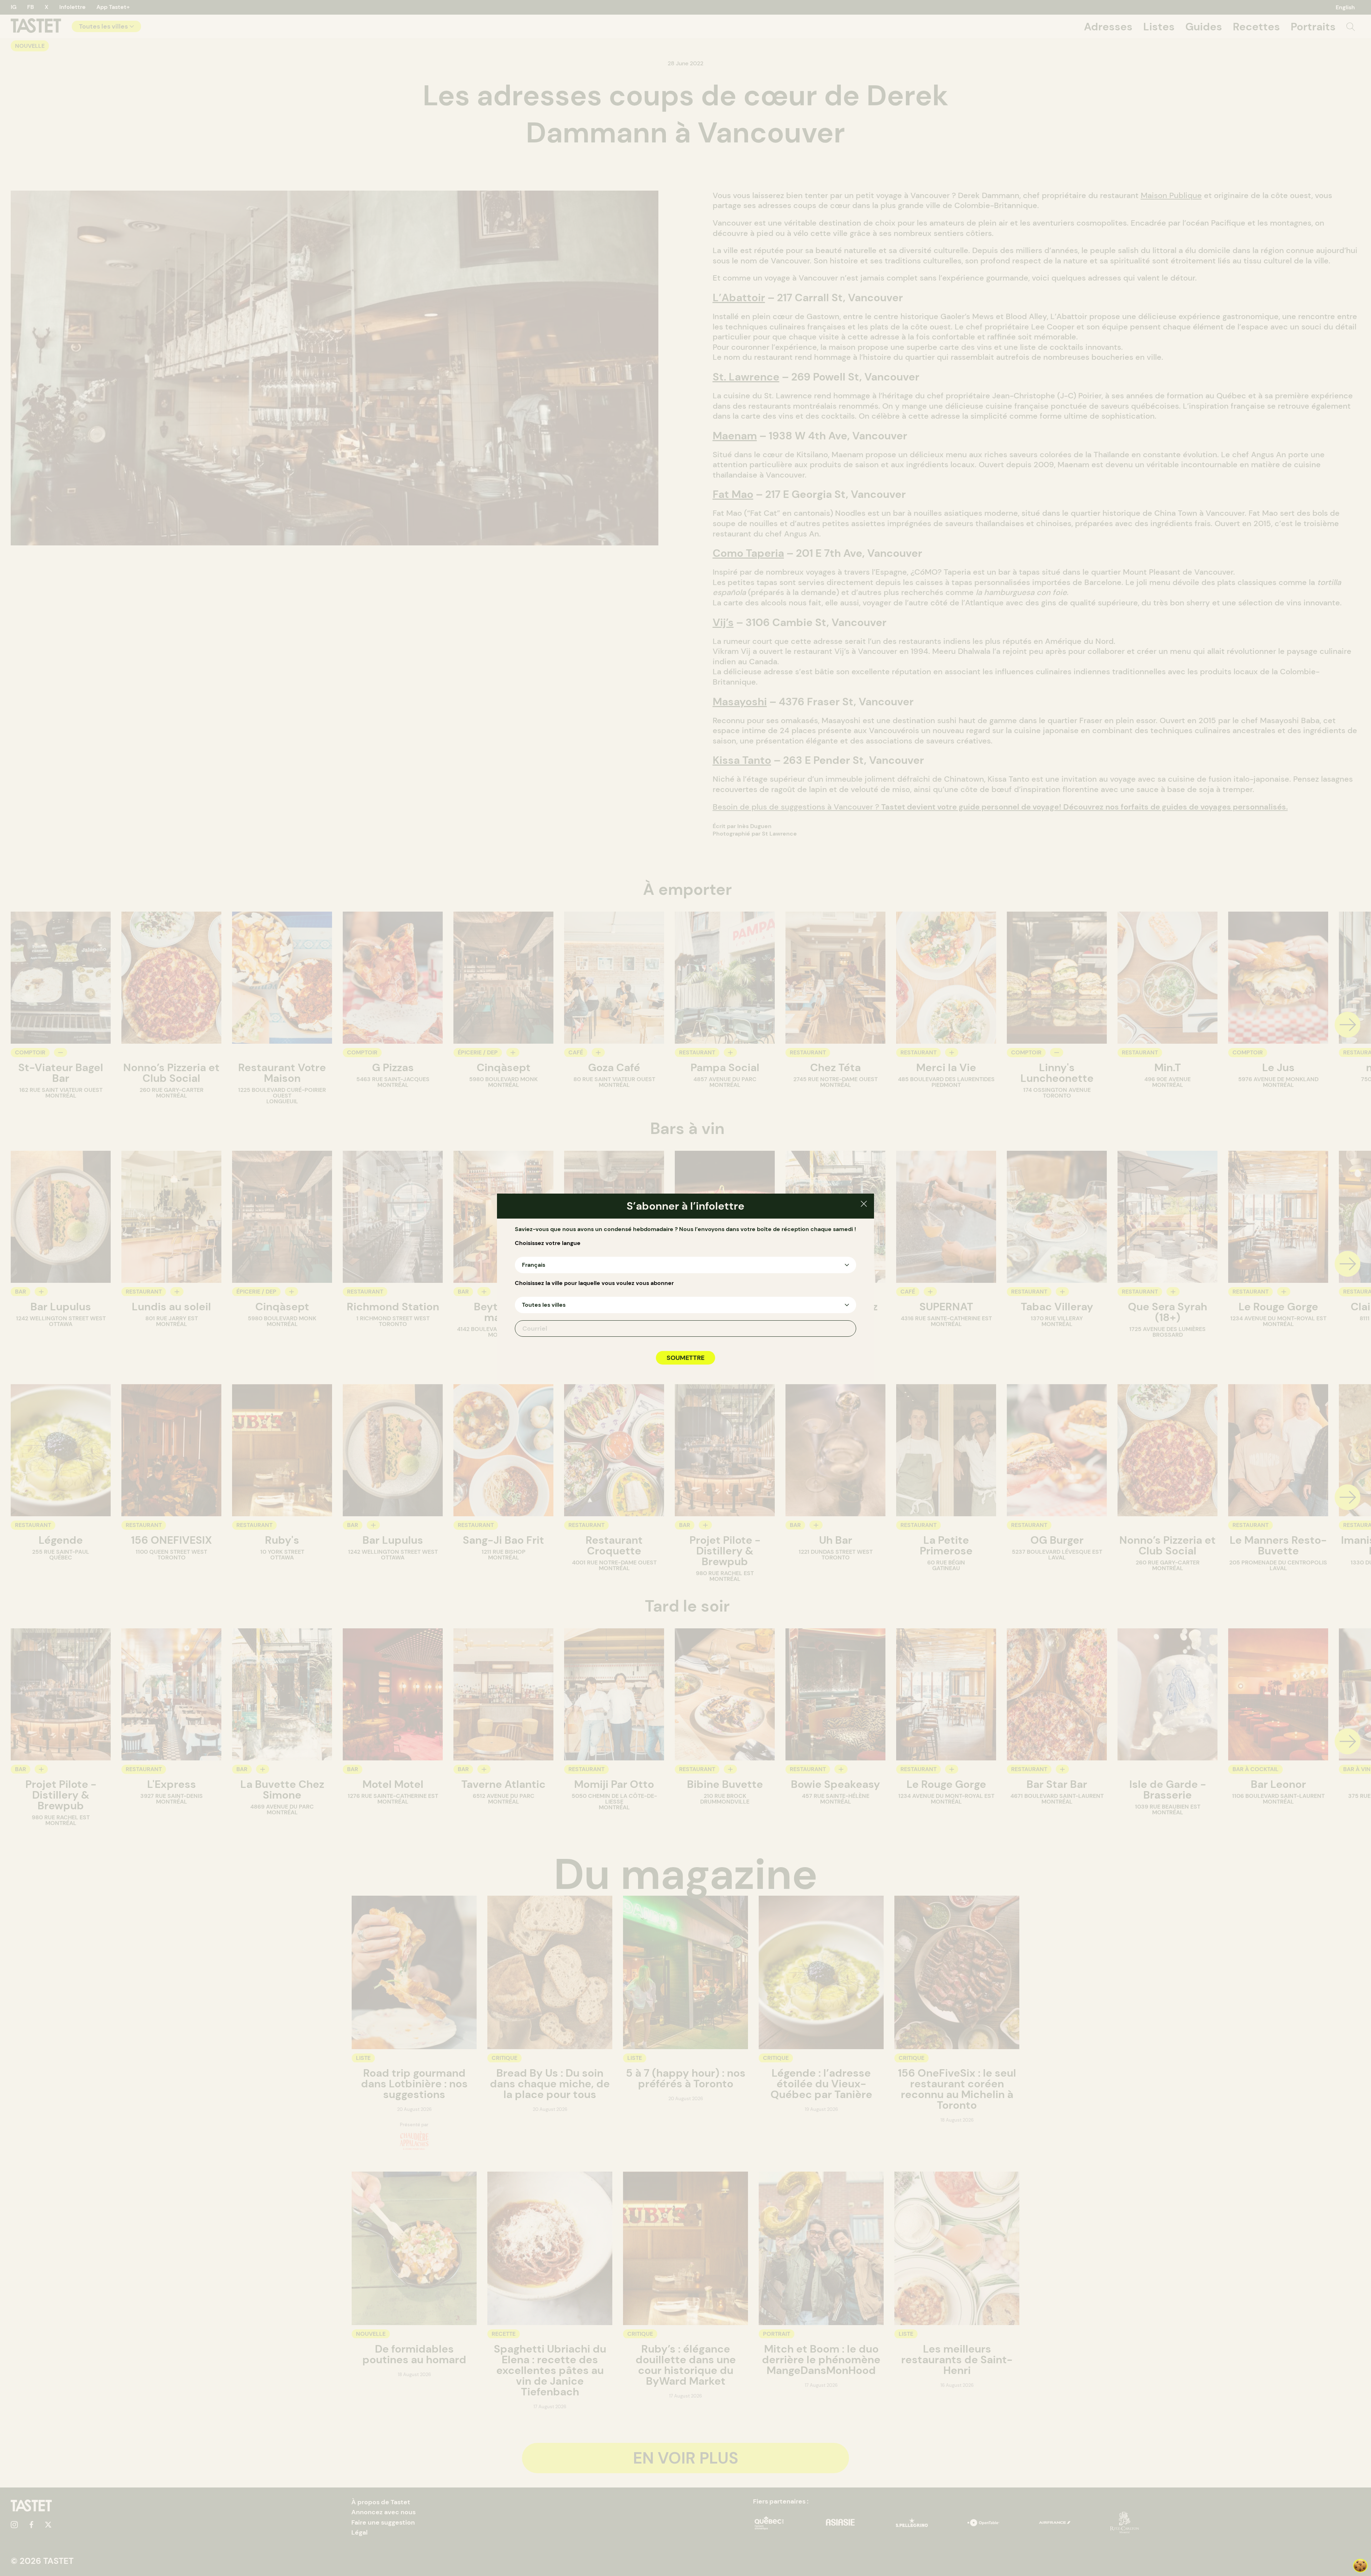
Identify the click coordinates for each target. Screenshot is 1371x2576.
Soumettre (685, 1358)
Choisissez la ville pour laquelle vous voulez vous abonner (594, 1283)
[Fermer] (864, 1205)
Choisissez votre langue (548, 1243)
